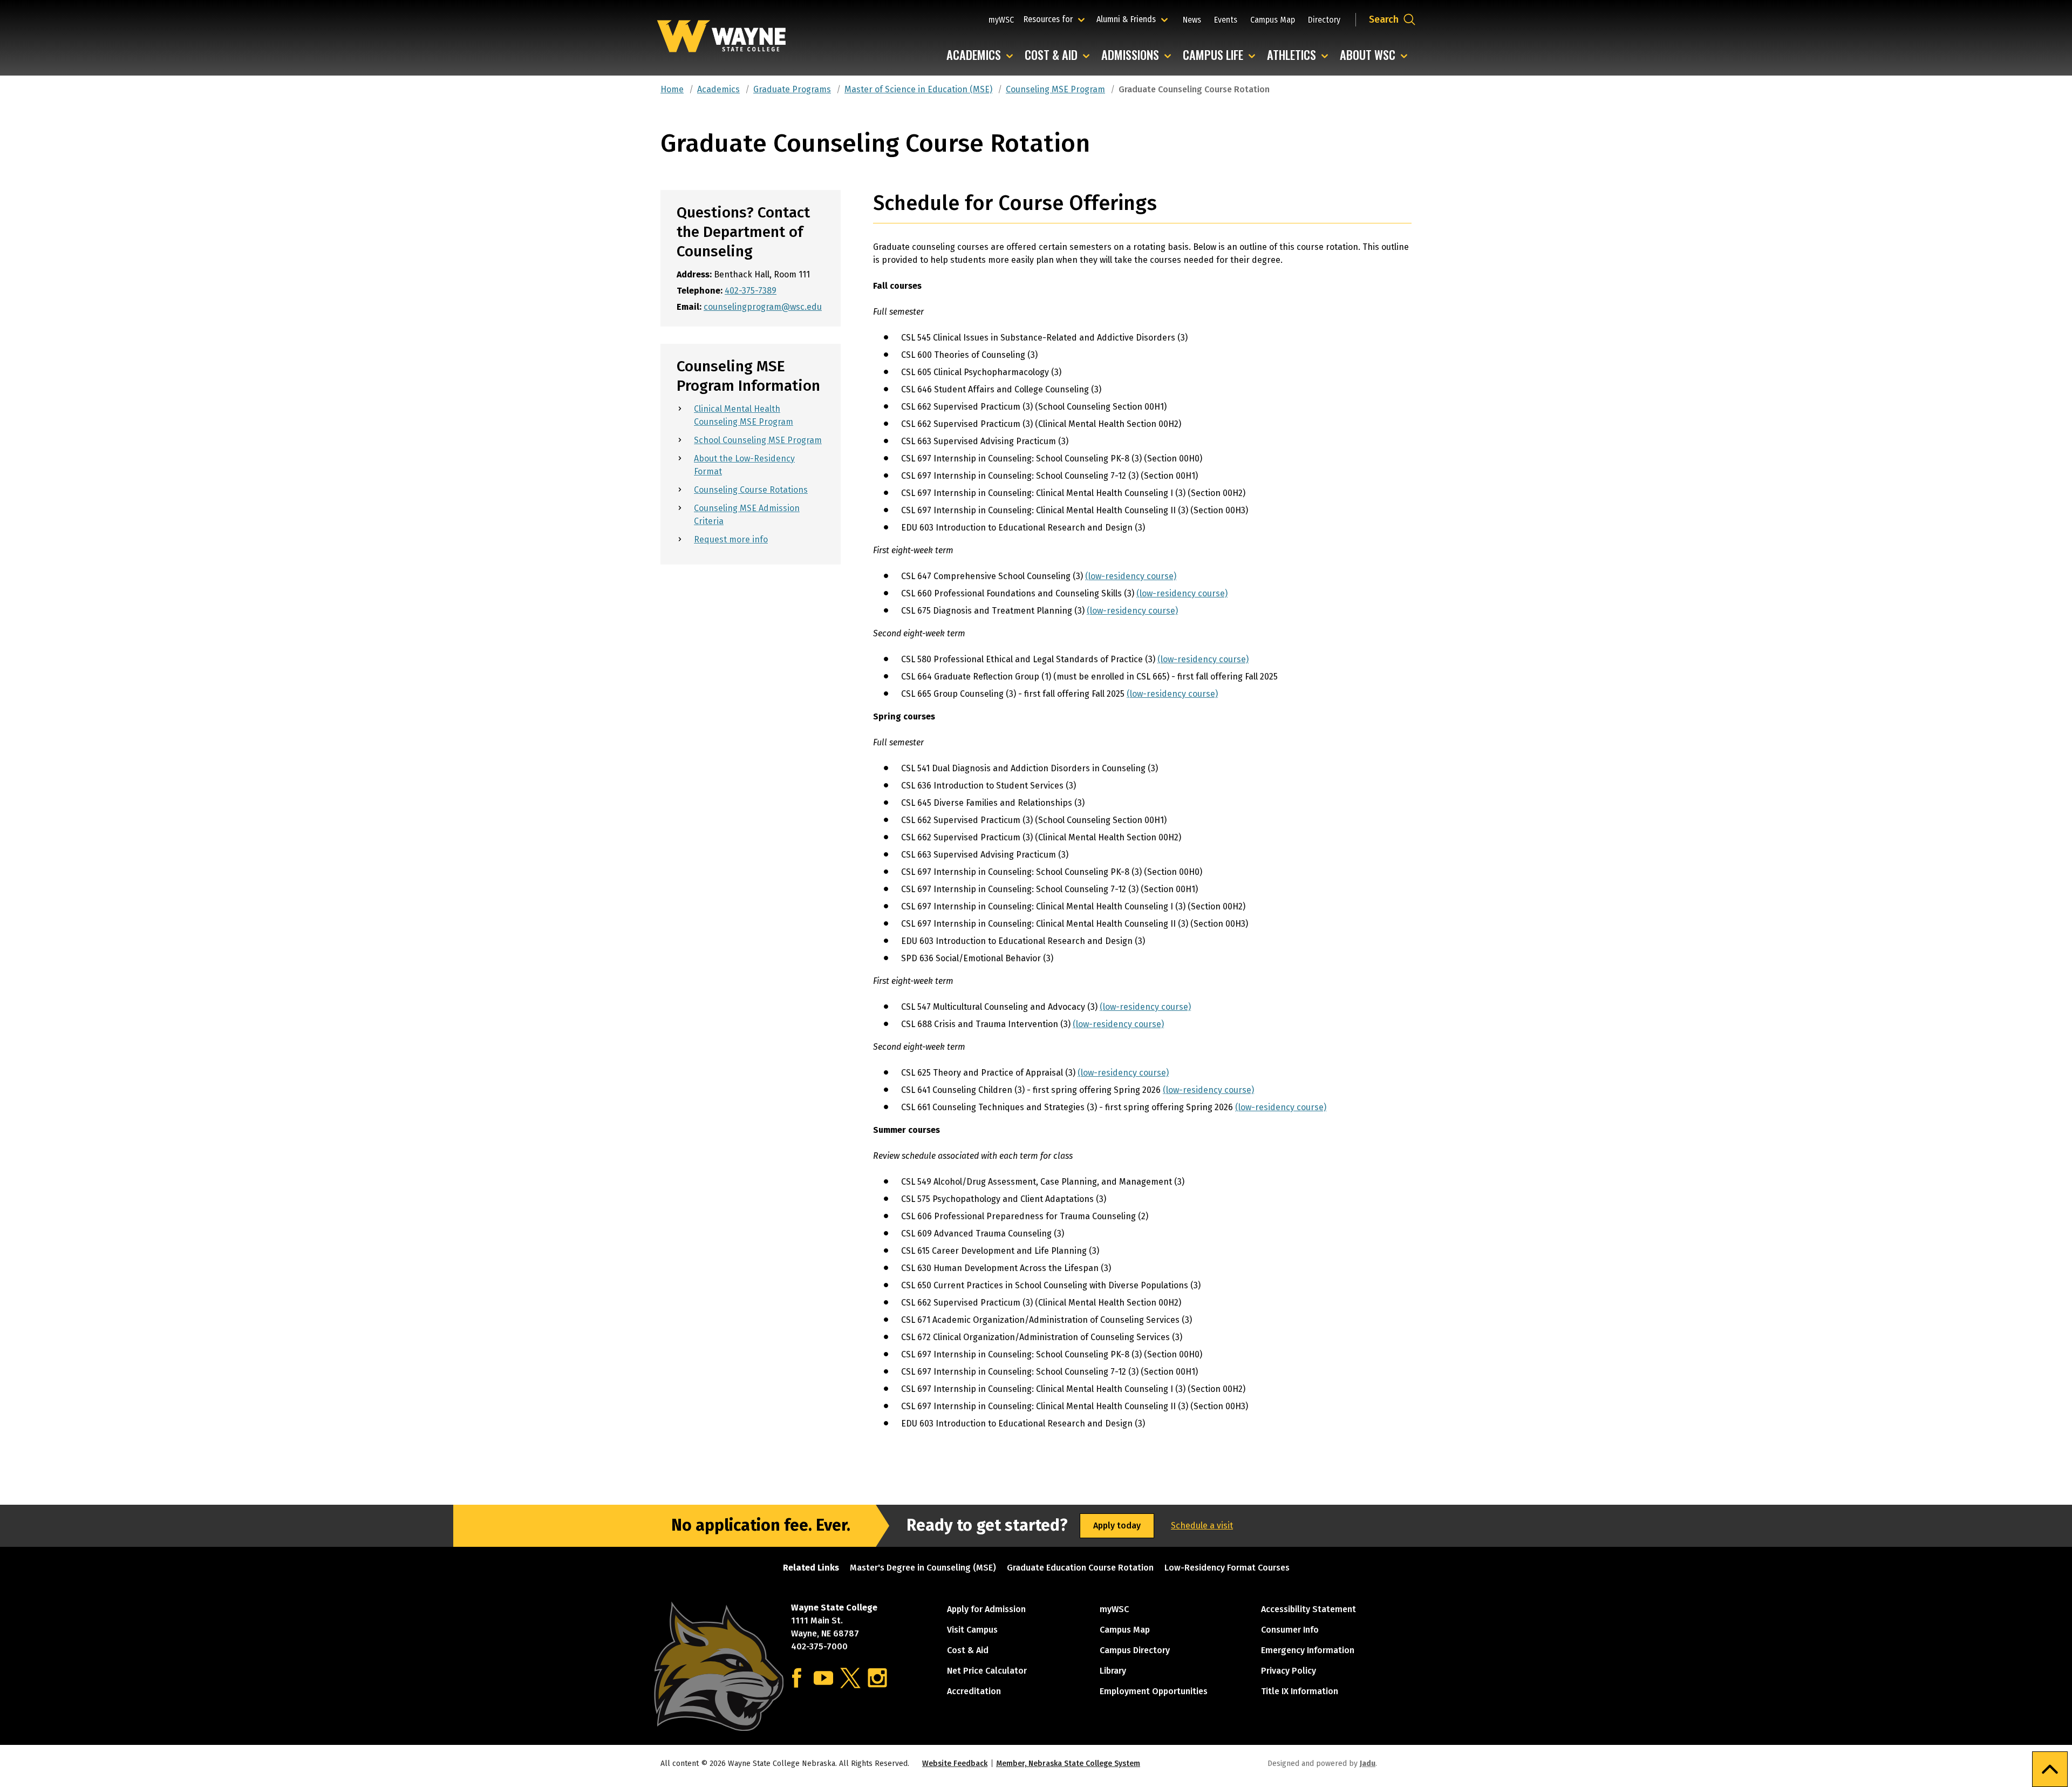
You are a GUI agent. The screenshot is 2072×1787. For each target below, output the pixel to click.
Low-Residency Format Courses (1227, 1568)
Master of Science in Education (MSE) (918, 89)
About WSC (1376, 55)
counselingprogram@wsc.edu (763, 307)
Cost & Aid (1060, 55)
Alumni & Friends (1129, 19)
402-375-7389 (751, 291)
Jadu (1368, 1764)
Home (672, 89)
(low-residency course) (1131, 576)
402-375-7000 (819, 1646)
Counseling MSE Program (1055, 89)
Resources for (1056, 19)
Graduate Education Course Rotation (1080, 1568)
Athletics (1300, 55)
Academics (982, 55)
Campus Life (1222, 55)
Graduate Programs (792, 89)
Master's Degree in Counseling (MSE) (923, 1568)
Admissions (1139, 55)
